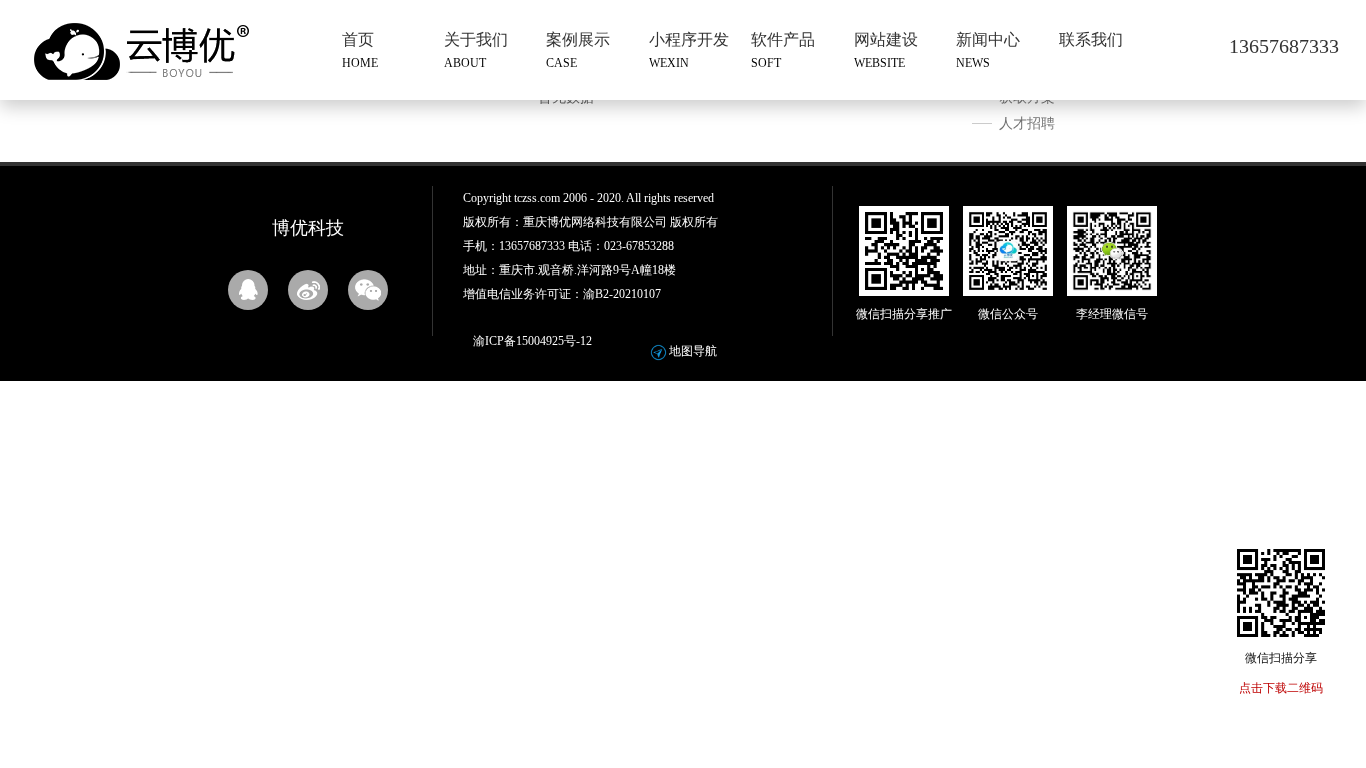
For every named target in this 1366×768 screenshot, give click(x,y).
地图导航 (693, 351)
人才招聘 (1027, 123)
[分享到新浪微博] (308, 290)
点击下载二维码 (1281, 688)
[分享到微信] (368, 290)
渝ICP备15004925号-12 (532, 341)
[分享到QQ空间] (248, 290)
